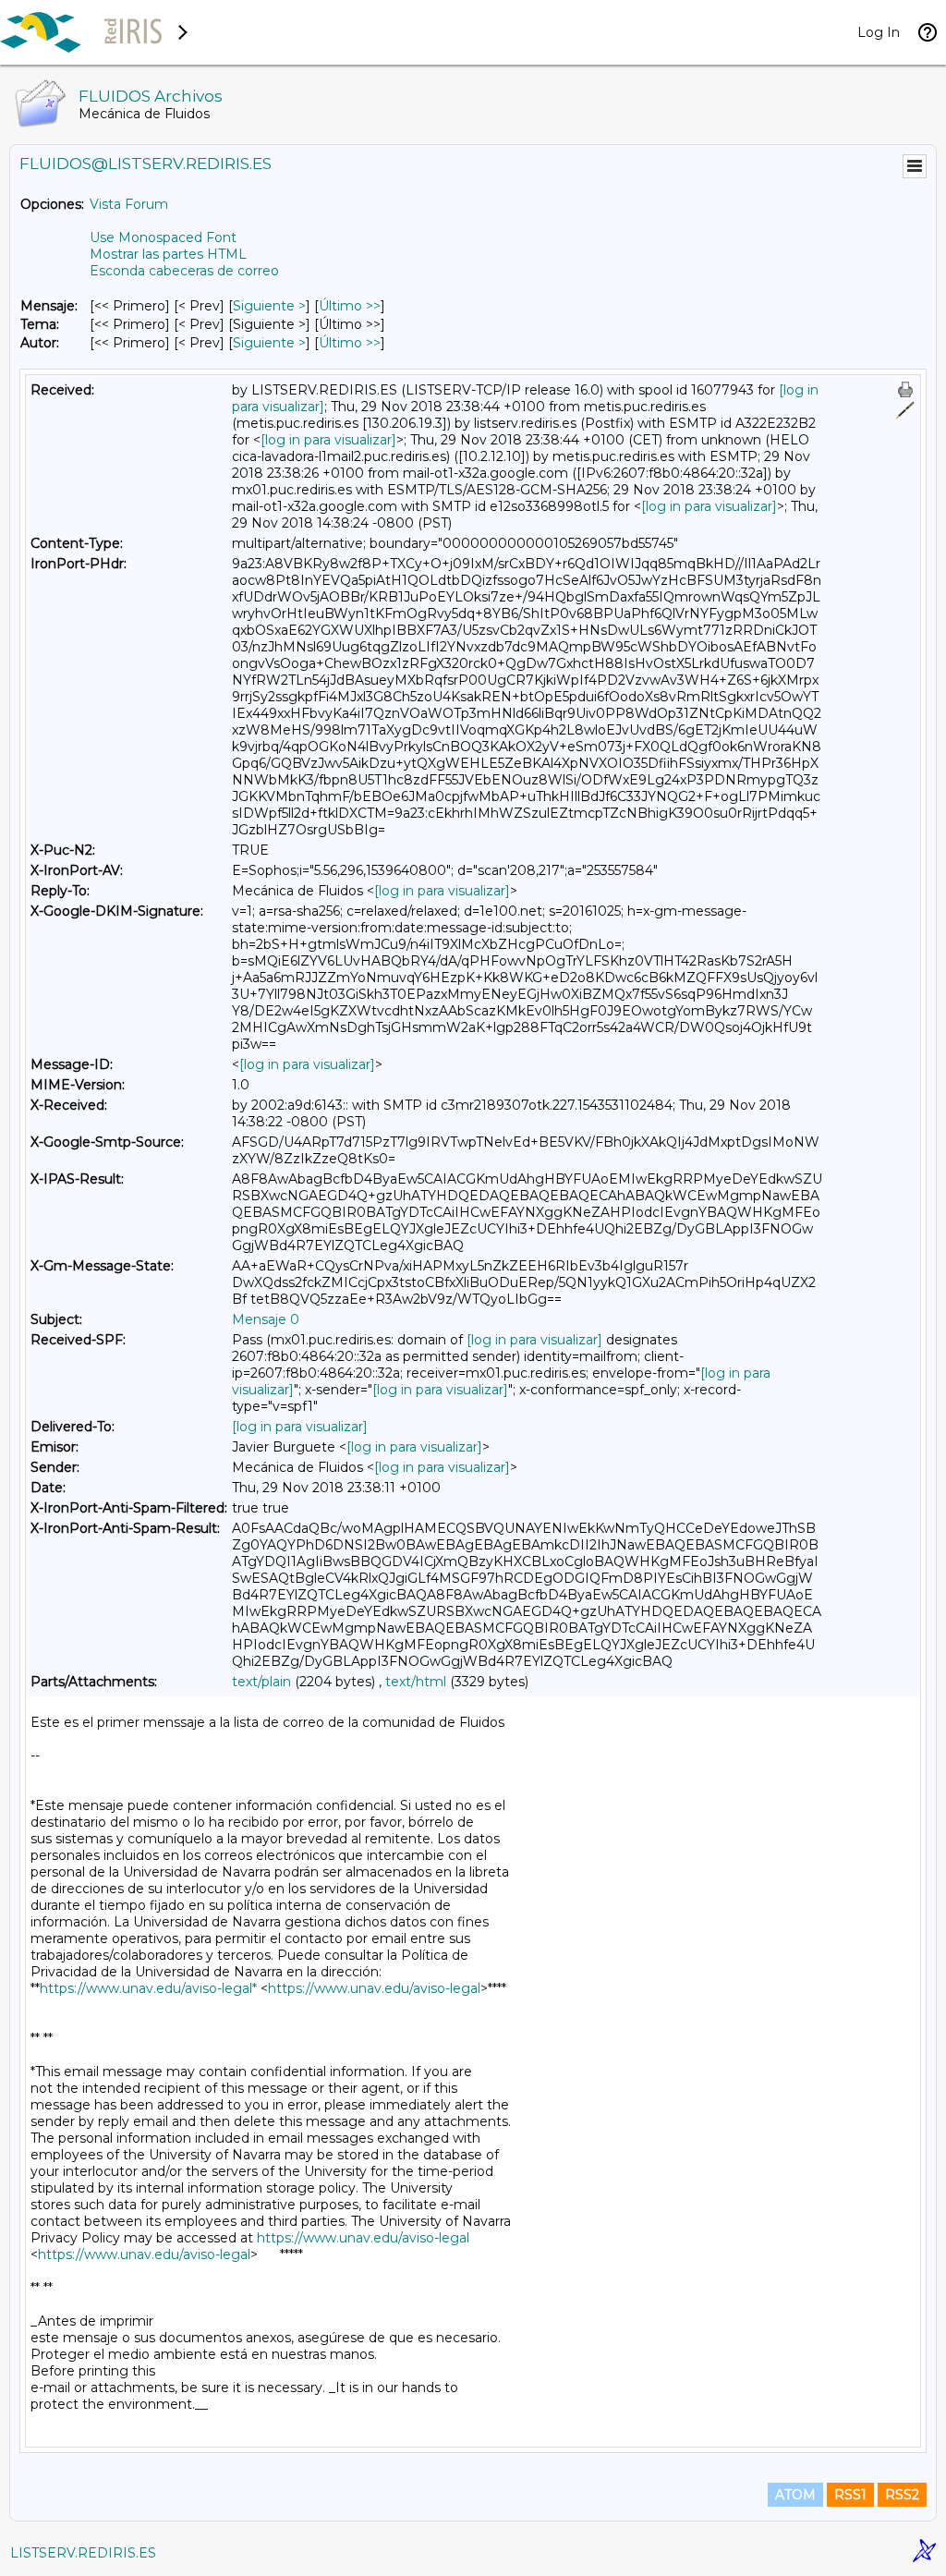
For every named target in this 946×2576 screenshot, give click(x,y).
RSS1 (850, 2495)
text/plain (261, 1682)
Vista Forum (129, 204)
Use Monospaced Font (163, 237)
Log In (879, 32)
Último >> (350, 306)
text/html (416, 1682)
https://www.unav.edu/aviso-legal (374, 1988)
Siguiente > (269, 306)
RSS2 (902, 2495)
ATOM (795, 2495)
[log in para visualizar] (328, 440)
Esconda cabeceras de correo (184, 271)
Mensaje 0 (266, 1319)
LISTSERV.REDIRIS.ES (83, 2553)
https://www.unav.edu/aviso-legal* (148, 1988)
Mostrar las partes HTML (168, 254)
